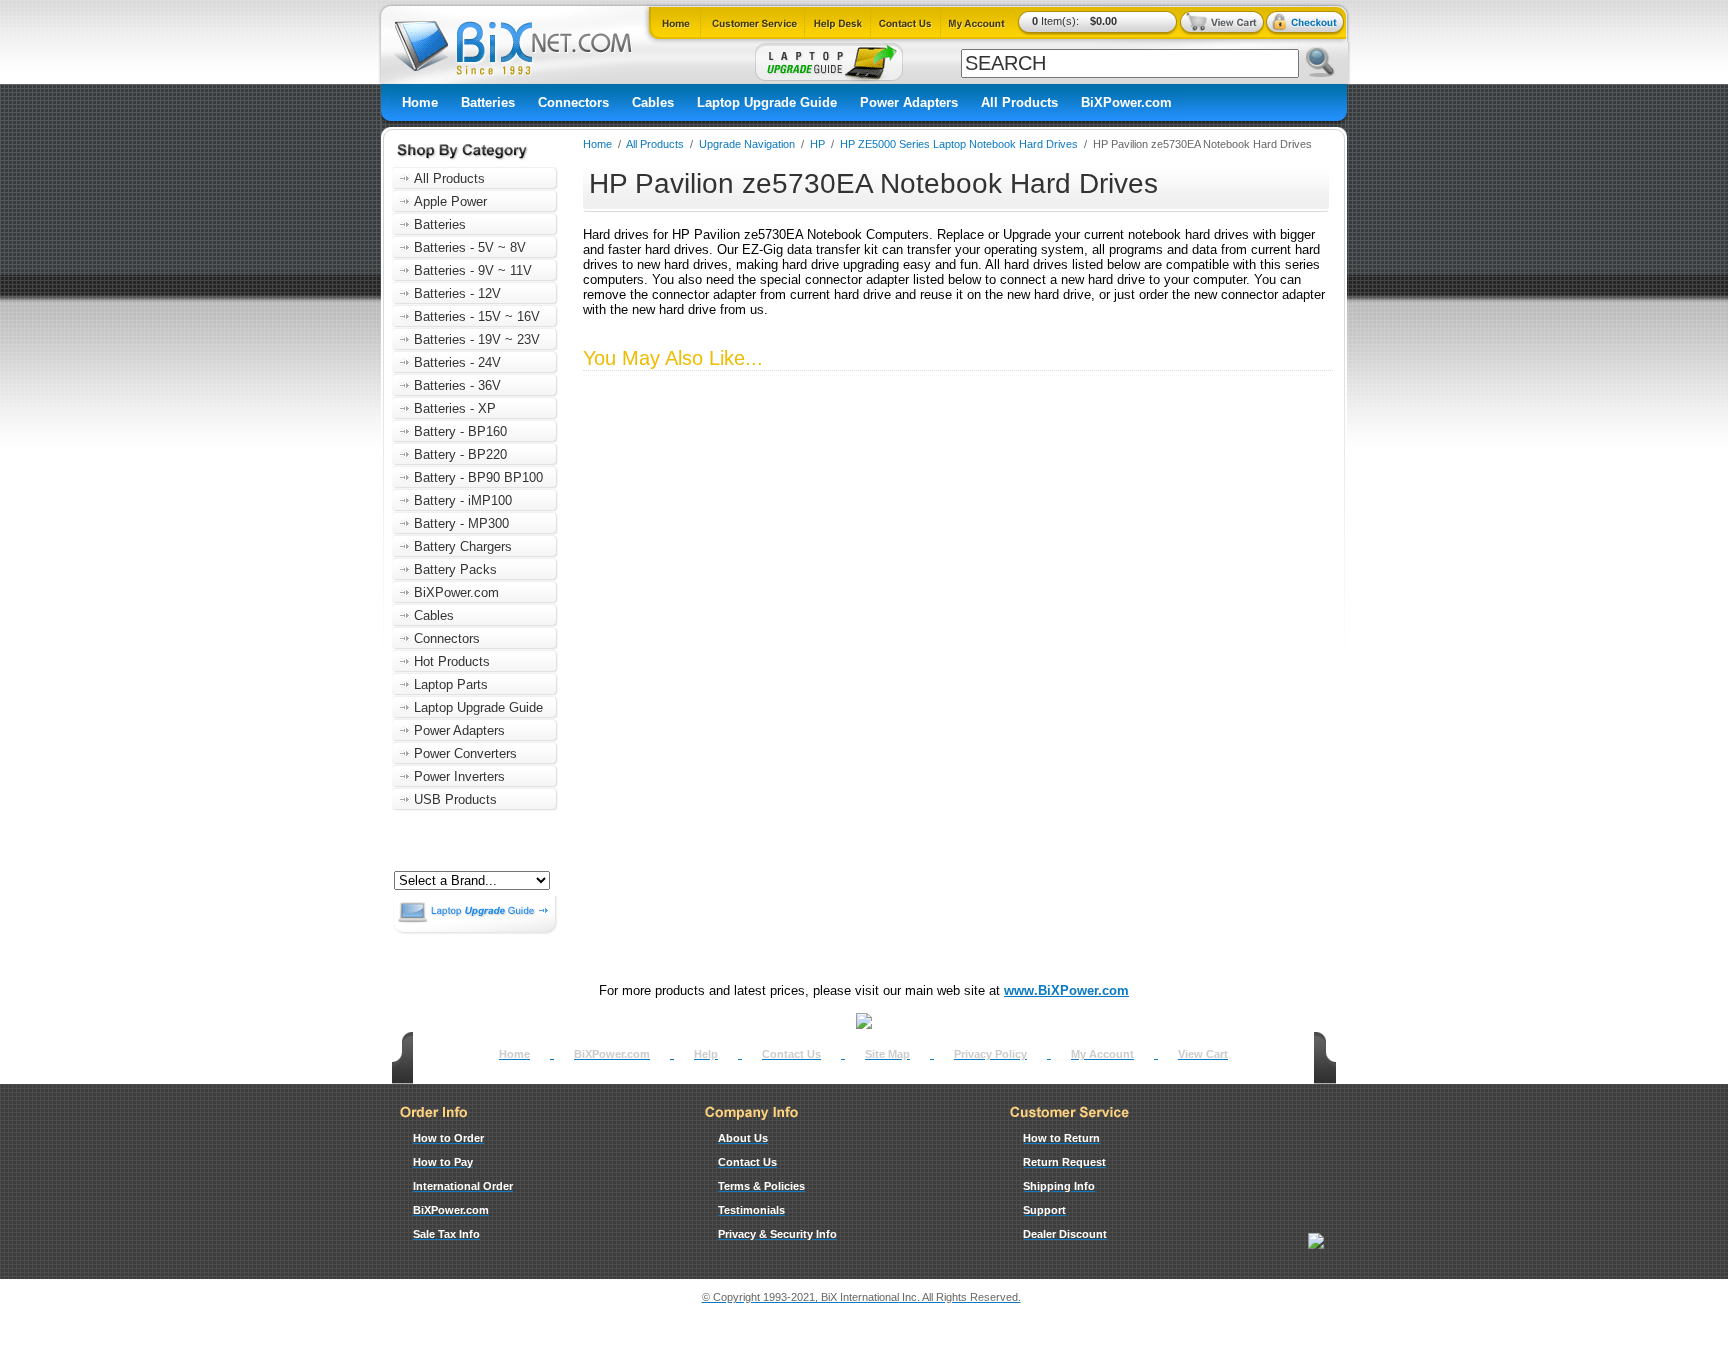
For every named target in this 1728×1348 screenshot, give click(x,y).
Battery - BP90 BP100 (478, 477)
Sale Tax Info (446, 1234)
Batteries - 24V (457, 362)
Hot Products (452, 661)
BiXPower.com (1126, 102)
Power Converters (465, 753)
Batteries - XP (455, 408)
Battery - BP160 (460, 431)
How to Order (448, 1138)
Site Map (887, 1054)
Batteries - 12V (457, 293)
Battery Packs (455, 569)
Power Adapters (909, 102)
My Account (1102, 1054)
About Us (743, 1138)
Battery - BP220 (460, 454)
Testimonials (751, 1210)
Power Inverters (459, 776)
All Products (1019, 102)
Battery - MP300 (461, 523)
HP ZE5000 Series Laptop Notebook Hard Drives (959, 144)
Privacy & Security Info (777, 1234)
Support (1044, 1210)
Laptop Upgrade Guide (767, 102)
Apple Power (450, 201)
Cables (653, 102)
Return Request (1064, 1162)
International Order (463, 1186)
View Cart (1203, 1054)
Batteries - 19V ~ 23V (477, 339)
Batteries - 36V (457, 385)
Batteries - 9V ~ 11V (473, 270)
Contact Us (791, 1054)
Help (706, 1054)
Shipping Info (1059, 1186)
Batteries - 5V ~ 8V (470, 247)
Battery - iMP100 (463, 500)
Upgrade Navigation (747, 144)
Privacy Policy (990, 1054)
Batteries (488, 102)
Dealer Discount (1065, 1234)
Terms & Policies (761, 1186)
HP (817, 144)
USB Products (455, 799)
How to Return (1061, 1138)
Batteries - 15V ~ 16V (477, 316)
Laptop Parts (451, 684)
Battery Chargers (463, 546)
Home (420, 102)
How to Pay (443, 1162)
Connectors (573, 102)
